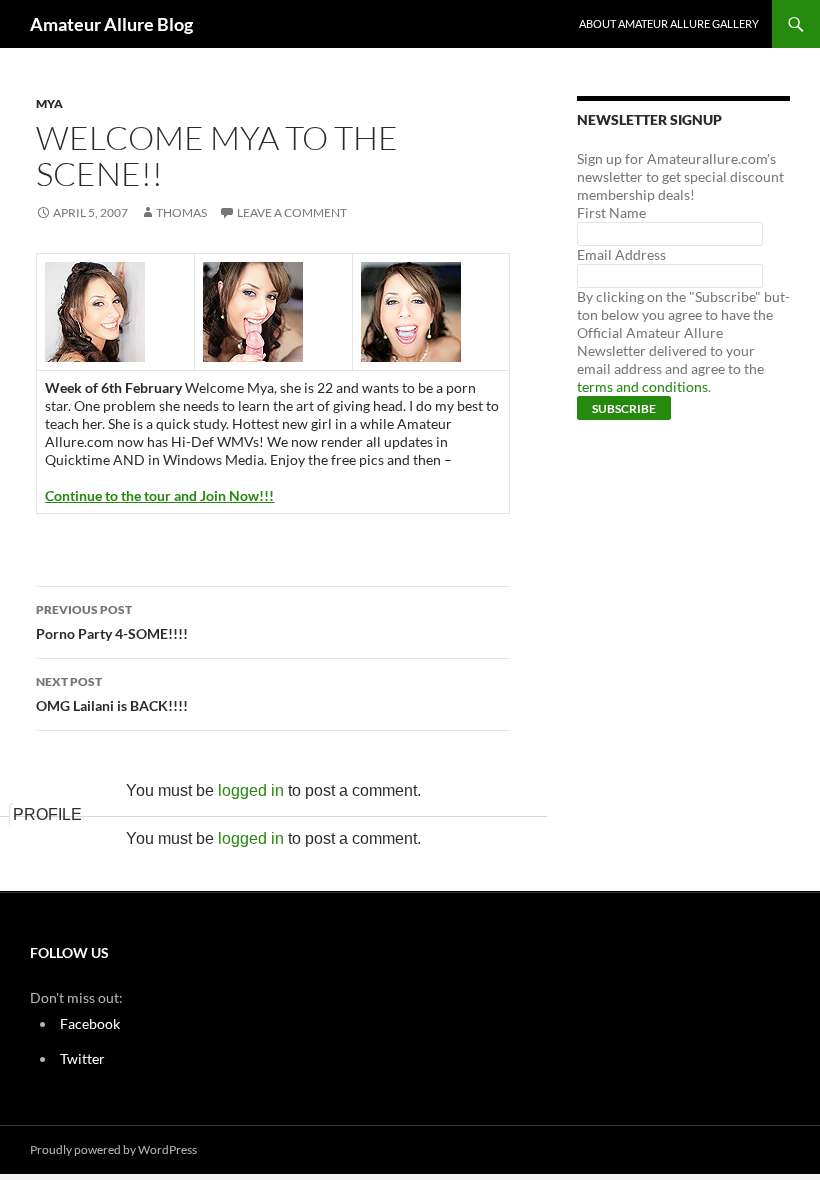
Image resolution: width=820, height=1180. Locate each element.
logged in (251, 790)
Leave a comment (292, 212)
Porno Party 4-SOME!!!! (112, 622)
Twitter (82, 1058)
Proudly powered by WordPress (113, 1149)
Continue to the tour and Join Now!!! (159, 495)
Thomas (181, 212)
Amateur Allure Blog (111, 24)
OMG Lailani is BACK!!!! (112, 694)
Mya (49, 103)
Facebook (90, 1023)
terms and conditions (642, 386)
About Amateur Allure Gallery (669, 23)
